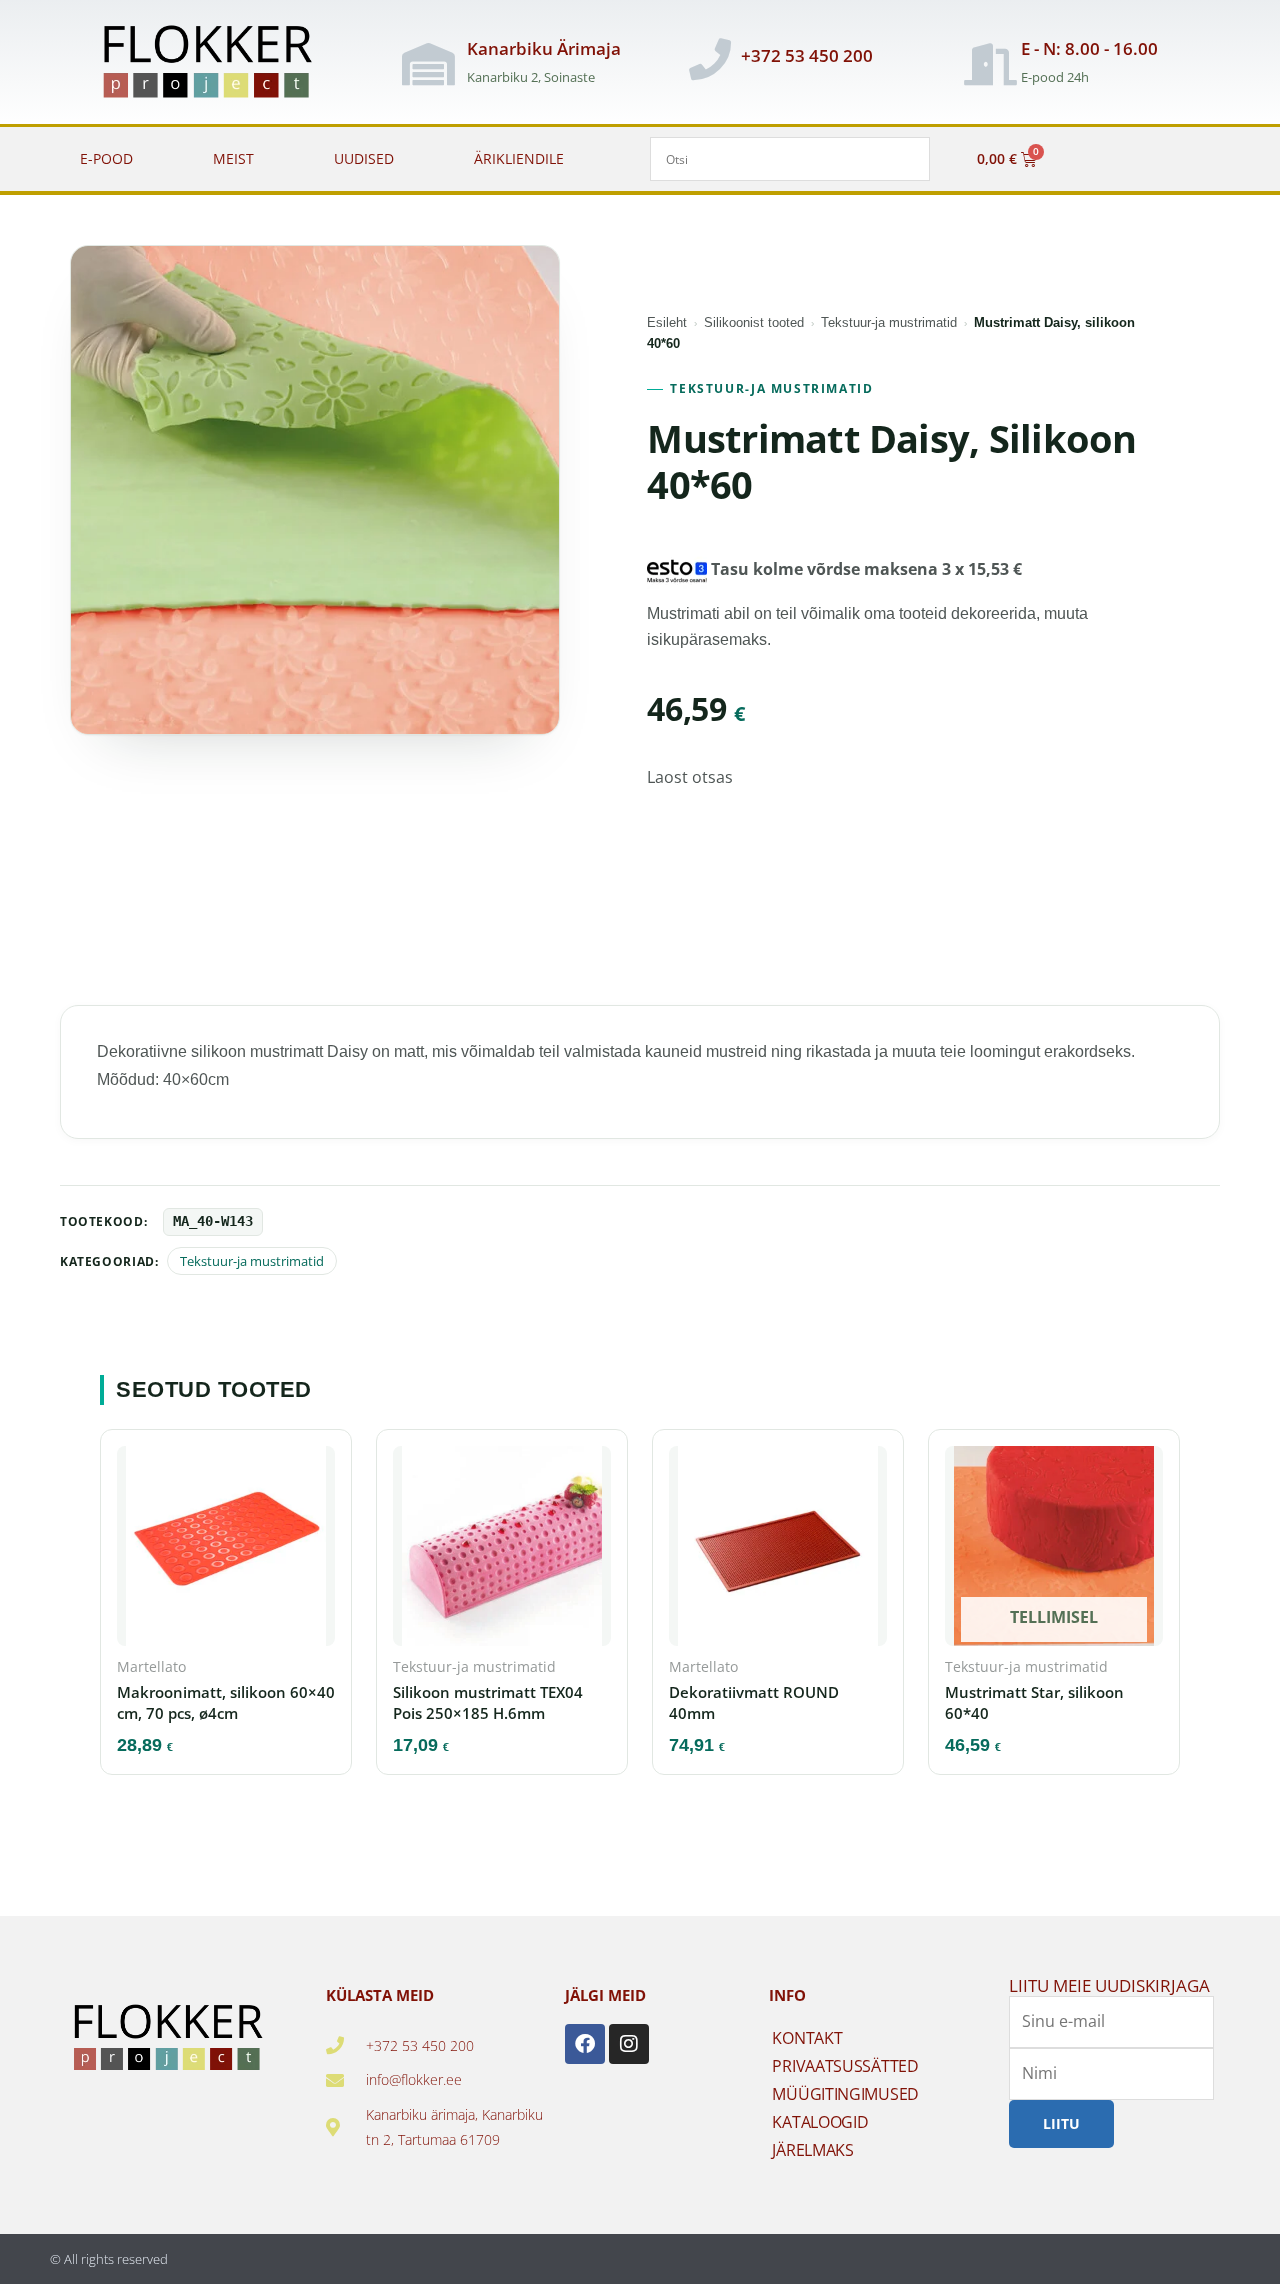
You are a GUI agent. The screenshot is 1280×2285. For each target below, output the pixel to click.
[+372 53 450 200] (710, 59)
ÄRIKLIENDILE (519, 158)
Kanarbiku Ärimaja (544, 48)
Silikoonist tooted (754, 322)
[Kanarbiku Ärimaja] (429, 64)
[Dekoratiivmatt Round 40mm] (778, 1552)
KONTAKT (807, 2038)
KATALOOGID (820, 2122)
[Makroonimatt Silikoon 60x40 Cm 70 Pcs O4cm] (226, 1552)
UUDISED (364, 158)
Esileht (667, 322)
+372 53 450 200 (807, 55)
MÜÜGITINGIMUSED (845, 2094)
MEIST (233, 158)
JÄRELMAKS (812, 2150)
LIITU (1061, 2123)
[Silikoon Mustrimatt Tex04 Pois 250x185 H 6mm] (502, 1552)
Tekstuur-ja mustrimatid (889, 322)
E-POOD (106, 158)
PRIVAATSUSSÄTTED (845, 2066)
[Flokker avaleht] (218, 64)
